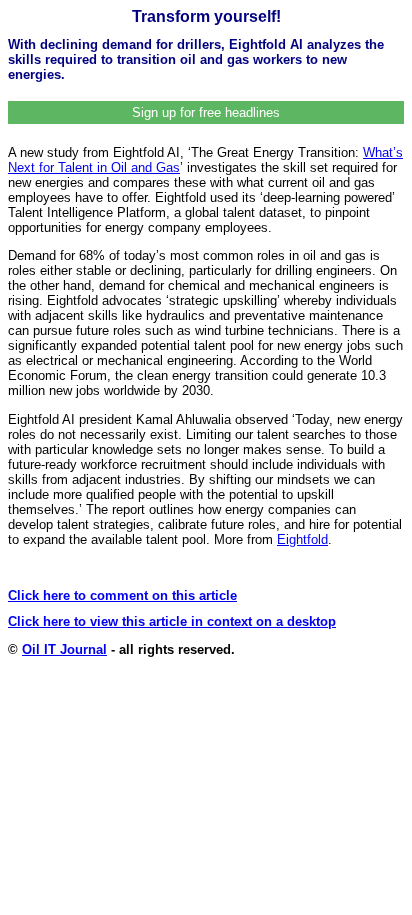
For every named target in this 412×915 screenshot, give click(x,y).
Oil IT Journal (64, 649)
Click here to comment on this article (122, 595)
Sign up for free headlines (206, 112)
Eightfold (302, 539)
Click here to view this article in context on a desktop (172, 621)
